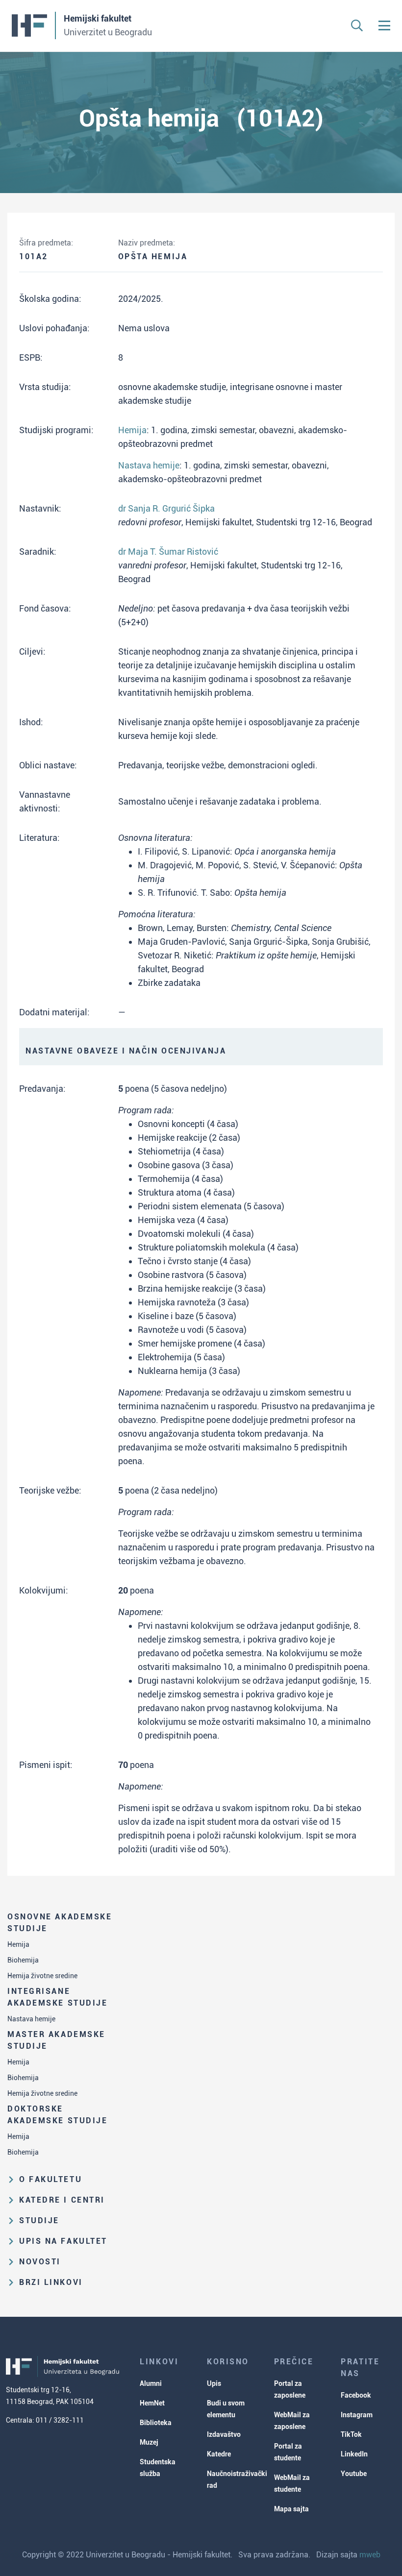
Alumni (151, 2383)
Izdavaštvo (224, 2434)
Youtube (354, 2474)
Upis (214, 2383)
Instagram (357, 2415)
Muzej (149, 2442)
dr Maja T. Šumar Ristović (168, 552)
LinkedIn (354, 2454)
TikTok (351, 2434)
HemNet (152, 2403)
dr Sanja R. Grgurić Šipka (166, 508)
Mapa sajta (291, 2509)
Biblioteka (156, 2423)
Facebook (356, 2395)
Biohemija (23, 1960)
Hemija (18, 1944)
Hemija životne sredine (42, 1976)
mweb (370, 2555)
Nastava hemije (31, 2019)
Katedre (219, 2454)
